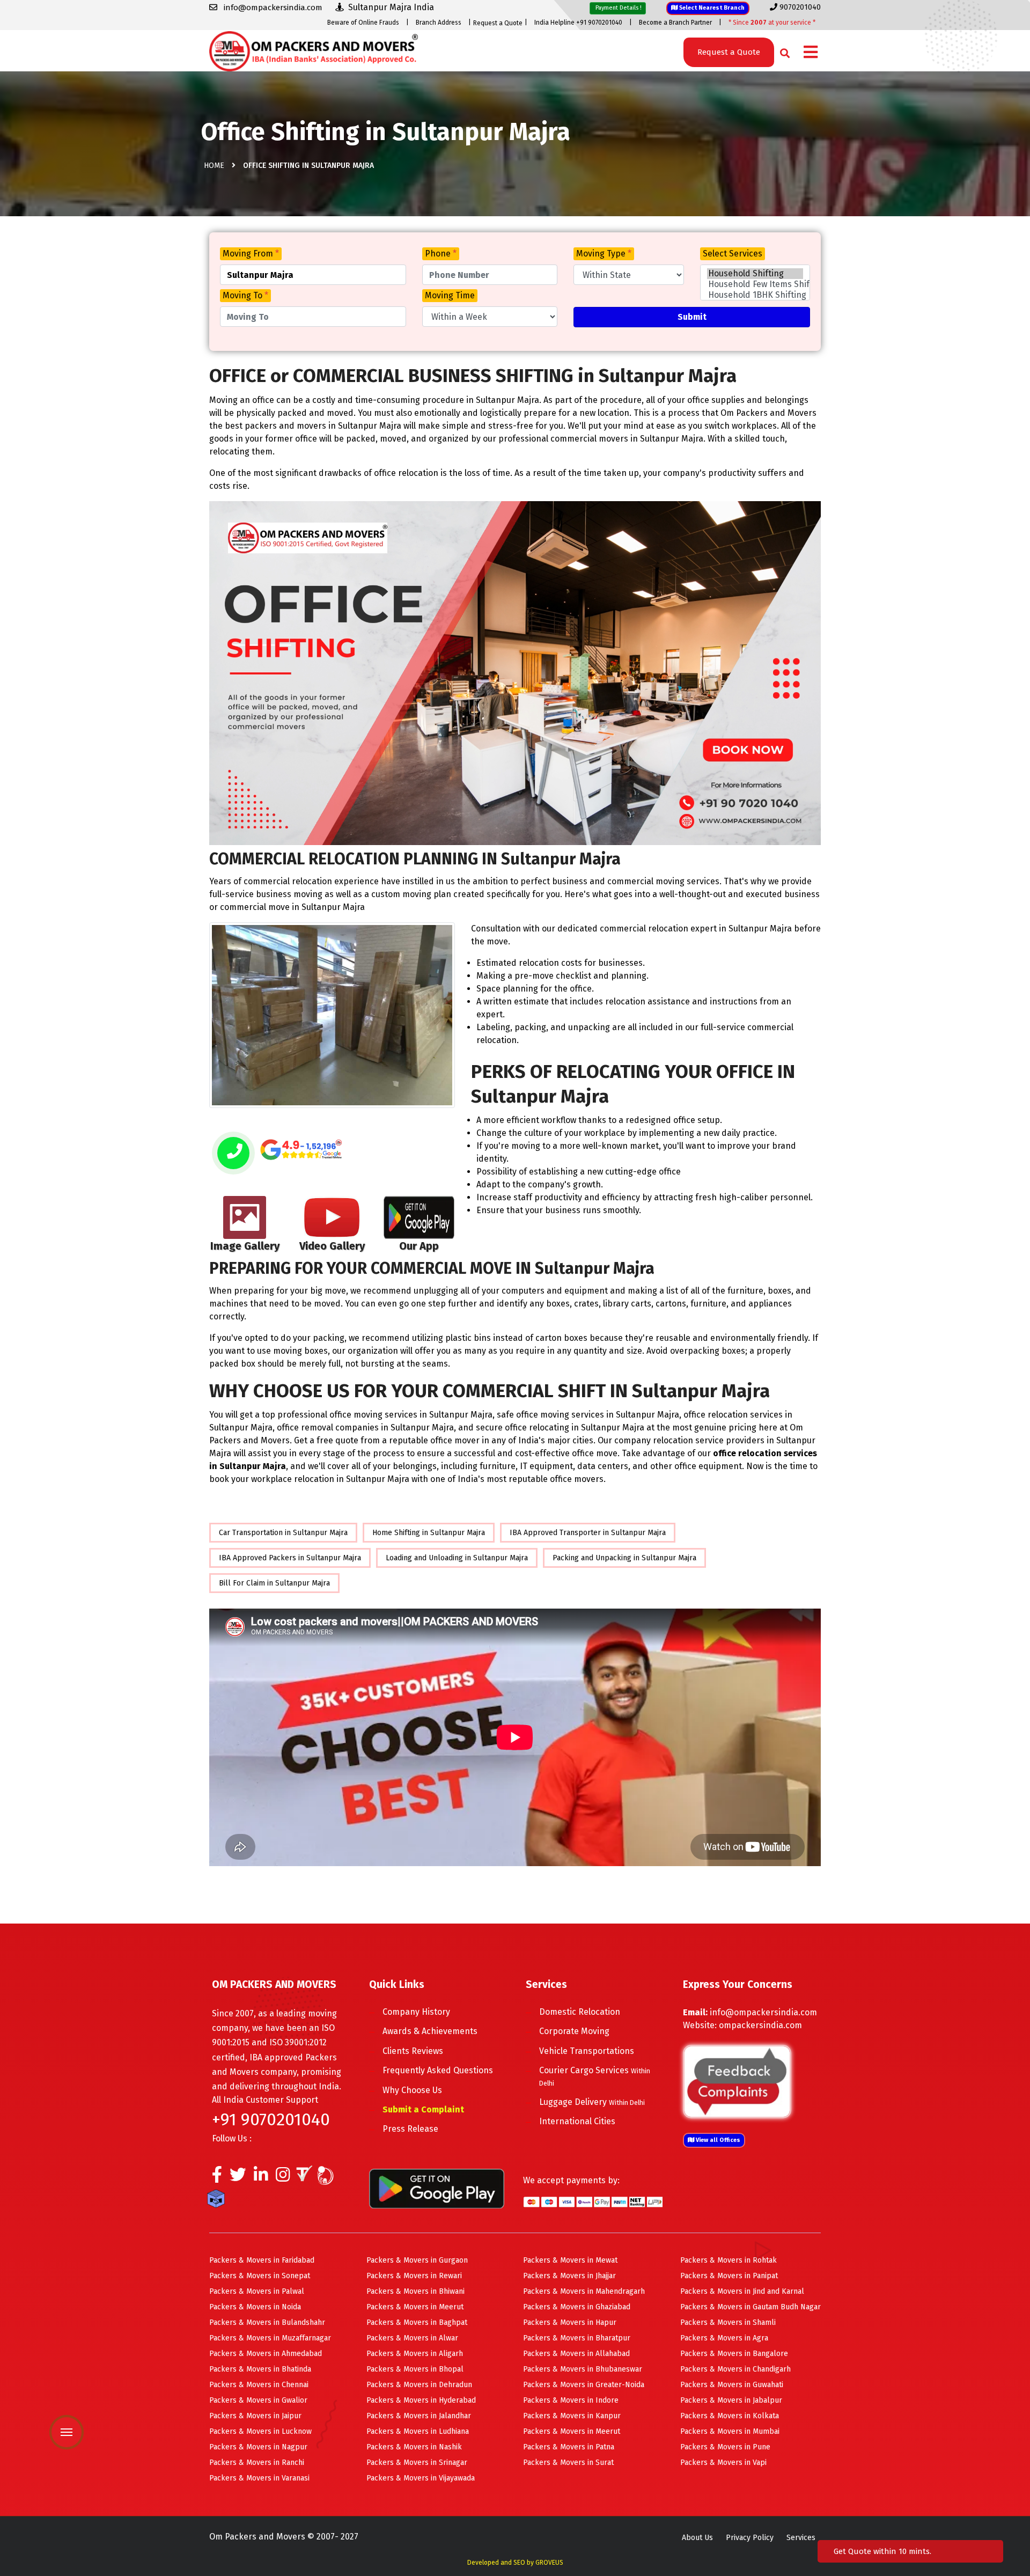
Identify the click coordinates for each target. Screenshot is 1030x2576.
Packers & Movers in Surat (568, 2463)
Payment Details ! (618, 8)
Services (801, 2538)
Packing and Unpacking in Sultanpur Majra (624, 1558)
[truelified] (306, 2177)
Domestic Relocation (580, 2012)
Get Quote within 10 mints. (885, 2551)
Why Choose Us (412, 2090)
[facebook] (217, 2177)
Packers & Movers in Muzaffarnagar (270, 2338)
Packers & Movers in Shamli (728, 2322)
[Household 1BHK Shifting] (755, 295)
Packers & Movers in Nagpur (258, 2447)
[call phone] (233, 1154)
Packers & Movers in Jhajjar (569, 2276)
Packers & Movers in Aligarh (415, 2354)
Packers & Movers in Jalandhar (419, 2416)
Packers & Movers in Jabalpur (731, 2400)
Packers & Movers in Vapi (723, 2463)
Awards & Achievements (430, 2031)
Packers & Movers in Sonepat (260, 2276)
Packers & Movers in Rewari (414, 2276)
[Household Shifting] (755, 274)
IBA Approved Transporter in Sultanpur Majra (588, 1533)
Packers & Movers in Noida (255, 2307)
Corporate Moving (574, 2031)
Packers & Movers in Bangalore (734, 2354)
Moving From (251, 254)
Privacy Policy (750, 2538)
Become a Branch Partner (675, 23)
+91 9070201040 (271, 2119)
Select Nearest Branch (711, 8)
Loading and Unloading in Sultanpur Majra (457, 1558)
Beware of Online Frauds (363, 23)
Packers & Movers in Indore (571, 2400)
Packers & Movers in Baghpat (417, 2322)
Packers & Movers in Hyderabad (421, 2400)
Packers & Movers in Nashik (414, 2447)
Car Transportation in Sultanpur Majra (283, 1533)
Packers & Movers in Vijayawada (421, 2478)
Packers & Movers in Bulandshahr (267, 2322)
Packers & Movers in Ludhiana (418, 2431)
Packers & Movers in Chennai (259, 2385)
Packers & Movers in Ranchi (257, 2463)
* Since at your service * (772, 23)
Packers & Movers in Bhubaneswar (583, 2369)
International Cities (577, 2121)
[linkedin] (261, 2177)
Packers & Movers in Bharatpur (577, 2338)
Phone (441, 254)
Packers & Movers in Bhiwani (415, 2291)
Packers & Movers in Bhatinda (260, 2369)
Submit (692, 317)
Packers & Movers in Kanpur (572, 2416)
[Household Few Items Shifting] (755, 284)
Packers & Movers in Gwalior (258, 2400)
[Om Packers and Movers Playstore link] (437, 2188)
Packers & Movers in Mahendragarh (584, 2291)
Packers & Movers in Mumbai (730, 2431)
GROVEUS (549, 2563)
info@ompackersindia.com (763, 2012)
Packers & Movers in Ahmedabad (266, 2354)
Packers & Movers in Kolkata (730, 2416)
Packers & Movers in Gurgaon (417, 2260)
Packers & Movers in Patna (569, 2447)
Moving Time (450, 295)
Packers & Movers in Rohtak (729, 2260)
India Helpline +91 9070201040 (578, 23)
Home (214, 166)
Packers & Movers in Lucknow (260, 2431)
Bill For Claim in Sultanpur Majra (274, 1583)
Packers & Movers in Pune (725, 2447)
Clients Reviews (413, 2051)
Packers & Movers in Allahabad (576, 2354)
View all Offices (717, 2140)
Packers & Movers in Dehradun (419, 2385)
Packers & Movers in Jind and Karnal (742, 2291)
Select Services (733, 254)
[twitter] (238, 2177)
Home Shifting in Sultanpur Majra (429, 1533)
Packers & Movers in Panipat (729, 2276)
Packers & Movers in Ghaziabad (577, 2307)
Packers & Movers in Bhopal (415, 2369)
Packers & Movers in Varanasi (259, 2478)
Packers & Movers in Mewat (570, 2260)
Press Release (410, 2129)
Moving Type (604, 254)
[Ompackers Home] (314, 50)
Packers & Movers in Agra (724, 2338)
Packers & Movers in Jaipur (255, 2416)
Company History (416, 2012)
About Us (697, 2538)
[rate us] (301, 1150)
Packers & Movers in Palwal (257, 2291)
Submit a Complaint (423, 2109)
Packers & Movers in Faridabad (262, 2260)
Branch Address (439, 23)
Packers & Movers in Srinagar (417, 2463)
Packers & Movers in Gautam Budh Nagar (751, 2307)
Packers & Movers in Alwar (412, 2338)
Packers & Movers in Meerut (415, 2307)
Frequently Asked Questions (438, 2070)
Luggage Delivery (592, 2102)
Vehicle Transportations (587, 2051)
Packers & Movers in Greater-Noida (584, 2385)
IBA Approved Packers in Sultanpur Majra (290, 1558)
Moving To (245, 295)
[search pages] (782, 51)
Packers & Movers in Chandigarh (735, 2369)
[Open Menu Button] (811, 53)
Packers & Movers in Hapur (570, 2322)
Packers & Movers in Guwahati (732, 2385)
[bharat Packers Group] (328, 2177)
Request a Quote (498, 23)
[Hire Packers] (219, 2200)
